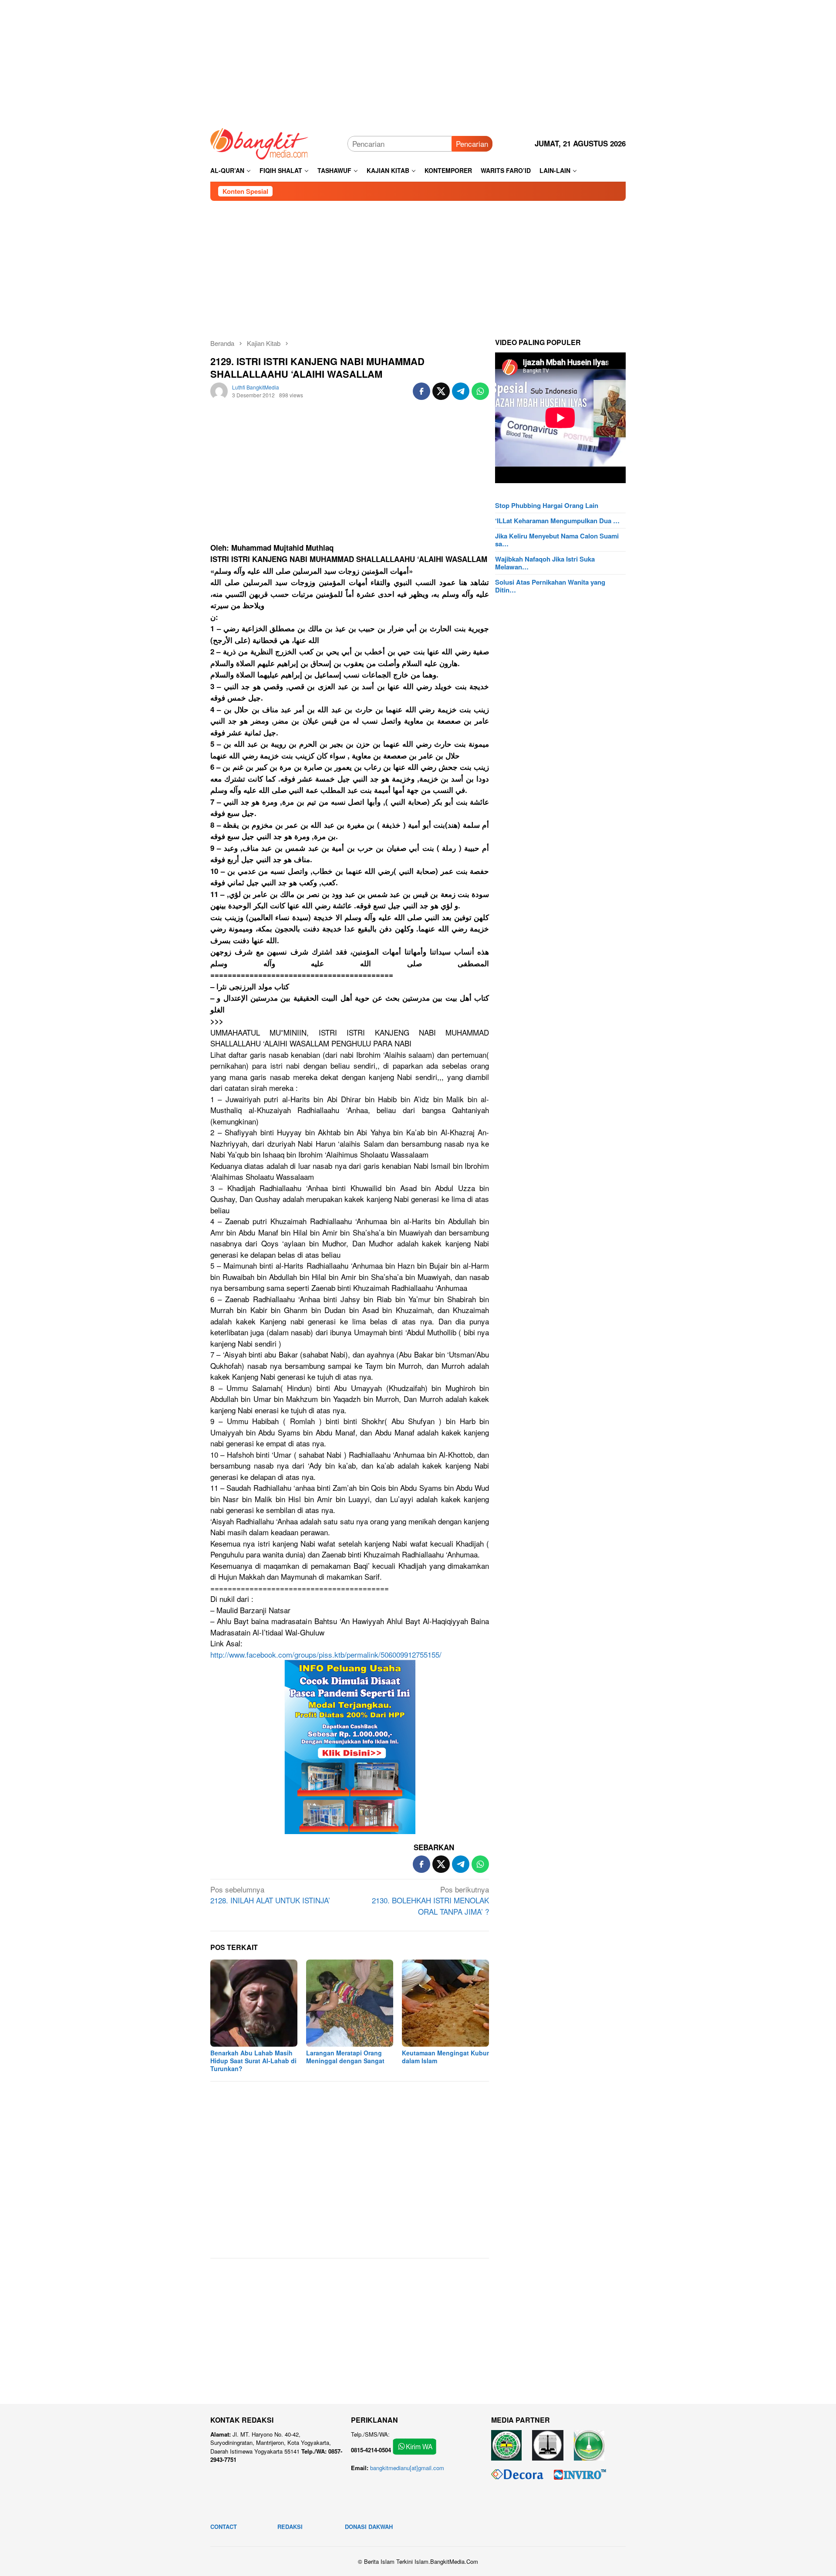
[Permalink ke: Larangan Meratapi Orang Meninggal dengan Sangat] (350, 2003)
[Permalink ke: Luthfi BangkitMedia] (219, 390)
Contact (224, 2527)
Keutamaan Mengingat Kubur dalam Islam (445, 2057)
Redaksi (290, 2527)
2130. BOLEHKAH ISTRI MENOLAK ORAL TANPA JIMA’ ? (430, 1900)
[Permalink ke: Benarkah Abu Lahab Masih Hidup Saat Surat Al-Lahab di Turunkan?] (254, 2003)
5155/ (326, 1654)
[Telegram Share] (461, 391)
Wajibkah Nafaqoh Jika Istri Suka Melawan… (545, 563)
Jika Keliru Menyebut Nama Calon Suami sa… (557, 540)
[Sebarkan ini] (421, 391)
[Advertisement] (418, 61)
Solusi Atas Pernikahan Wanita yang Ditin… (550, 586)
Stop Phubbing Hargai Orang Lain (547, 505)
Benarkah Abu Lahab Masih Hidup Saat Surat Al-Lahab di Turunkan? (253, 2061)
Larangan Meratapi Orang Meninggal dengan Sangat (345, 2057)
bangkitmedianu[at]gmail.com (407, 2468)
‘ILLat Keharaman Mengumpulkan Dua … (557, 521)
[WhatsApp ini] (480, 391)
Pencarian (472, 144)
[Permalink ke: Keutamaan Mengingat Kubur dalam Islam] (445, 2003)
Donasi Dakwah (369, 2527)
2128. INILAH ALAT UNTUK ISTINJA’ (270, 1895)
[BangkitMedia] (260, 142)
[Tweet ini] (441, 391)
